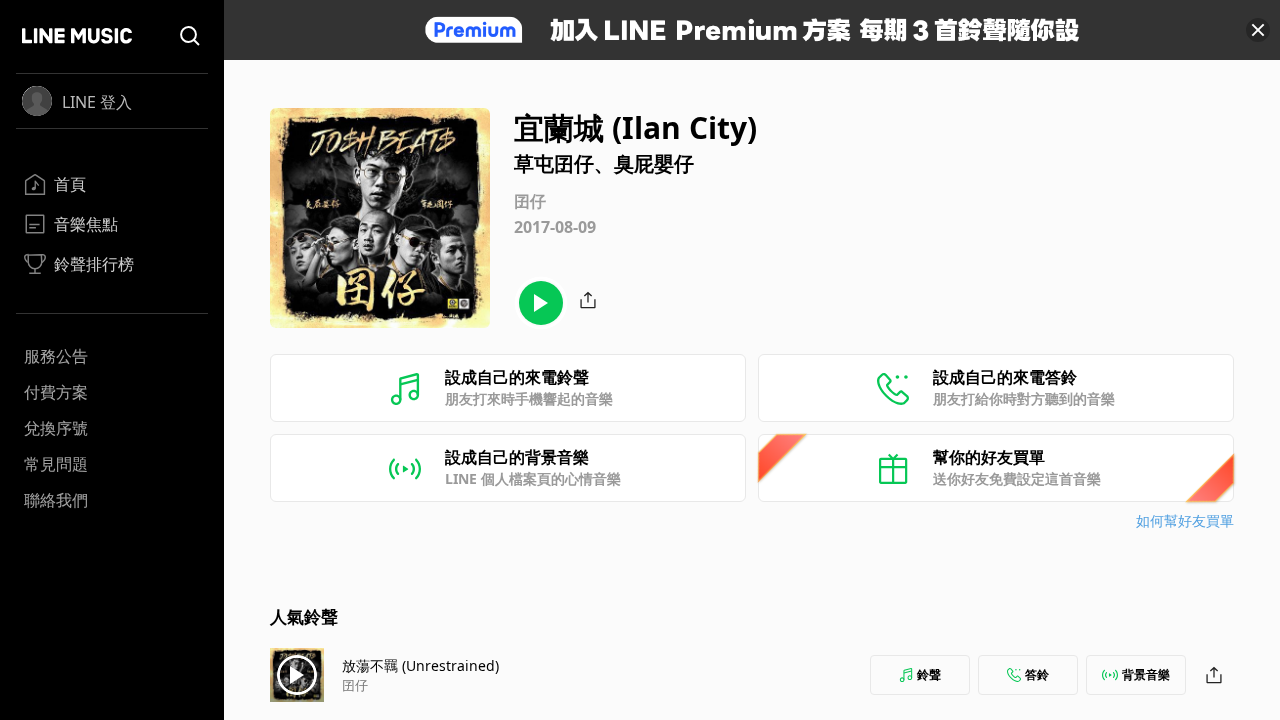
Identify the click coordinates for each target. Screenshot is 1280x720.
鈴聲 (929, 674)
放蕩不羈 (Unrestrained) (420, 665)
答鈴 (1037, 674)
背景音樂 (1146, 674)
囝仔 (355, 685)
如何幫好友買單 (1185, 520)
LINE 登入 (97, 102)
